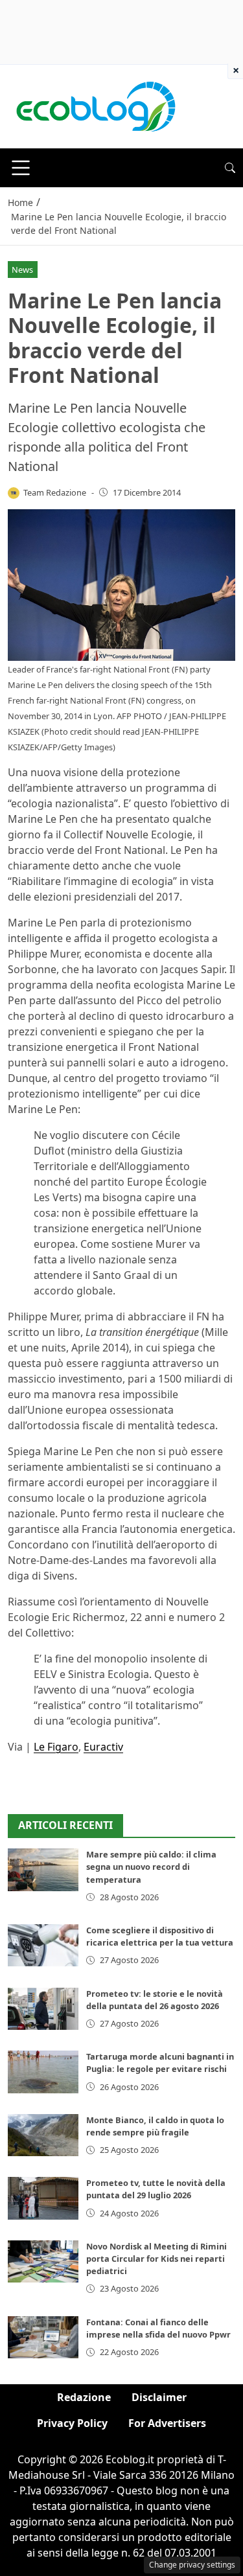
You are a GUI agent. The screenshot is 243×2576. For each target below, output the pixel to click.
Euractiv (103, 1747)
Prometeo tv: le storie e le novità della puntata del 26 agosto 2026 (155, 2000)
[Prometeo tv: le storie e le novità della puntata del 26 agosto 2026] (43, 2009)
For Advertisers (167, 2423)
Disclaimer (159, 2397)
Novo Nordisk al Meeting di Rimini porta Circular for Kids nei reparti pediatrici (156, 2259)
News (22, 270)
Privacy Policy (72, 2423)
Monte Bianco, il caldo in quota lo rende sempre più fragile (155, 2126)
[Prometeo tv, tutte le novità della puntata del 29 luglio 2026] (43, 2198)
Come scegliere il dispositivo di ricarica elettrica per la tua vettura (160, 1936)
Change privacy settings (192, 2565)
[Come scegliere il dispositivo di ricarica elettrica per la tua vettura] (43, 1945)
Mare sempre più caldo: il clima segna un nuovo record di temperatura (151, 1867)
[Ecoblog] (95, 106)
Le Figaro (56, 1747)
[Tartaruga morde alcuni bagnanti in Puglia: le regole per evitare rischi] (43, 2072)
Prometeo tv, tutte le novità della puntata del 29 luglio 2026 (156, 2189)
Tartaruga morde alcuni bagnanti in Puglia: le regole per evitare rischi (160, 2063)
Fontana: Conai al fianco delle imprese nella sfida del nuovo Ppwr (158, 2328)
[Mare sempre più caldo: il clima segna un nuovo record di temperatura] (43, 1869)
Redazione (84, 2397)
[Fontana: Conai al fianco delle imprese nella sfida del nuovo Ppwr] (43, 2337)
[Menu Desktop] (21, 168)
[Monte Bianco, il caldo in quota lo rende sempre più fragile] (43, 2135)
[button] (230, 168)
